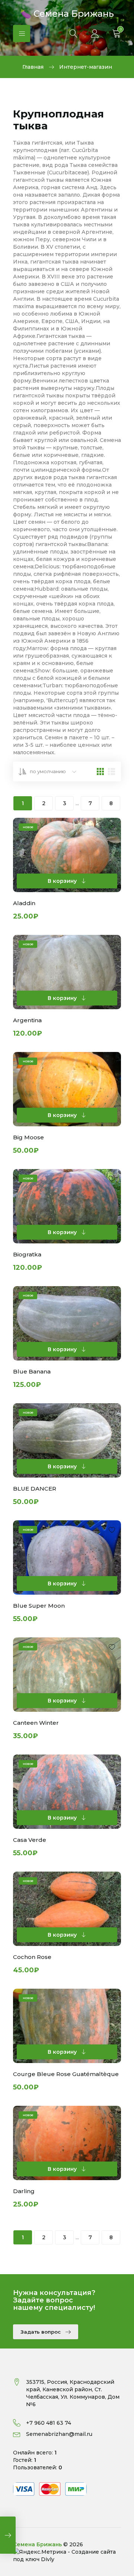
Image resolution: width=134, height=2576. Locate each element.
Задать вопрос (41, 2332)
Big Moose (28, 1137)
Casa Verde (30, 1840)
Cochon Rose (32, 1957)
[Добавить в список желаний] (112, 828)
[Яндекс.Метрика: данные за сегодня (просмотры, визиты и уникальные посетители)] (40, 2552)
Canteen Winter (36, 1723)
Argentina (27, 1020)
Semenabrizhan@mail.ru (59, 2434)
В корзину (63, 881)
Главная (33, 67)
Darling (24, 2191)
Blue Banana (32, 1371)
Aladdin (24, 903)
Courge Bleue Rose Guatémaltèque (66, 2074)
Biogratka (27, 1254)
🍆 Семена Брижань (67, 13)
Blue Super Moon (39, 1606)
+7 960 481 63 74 (49, 2423)
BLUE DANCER (35, 1489)
